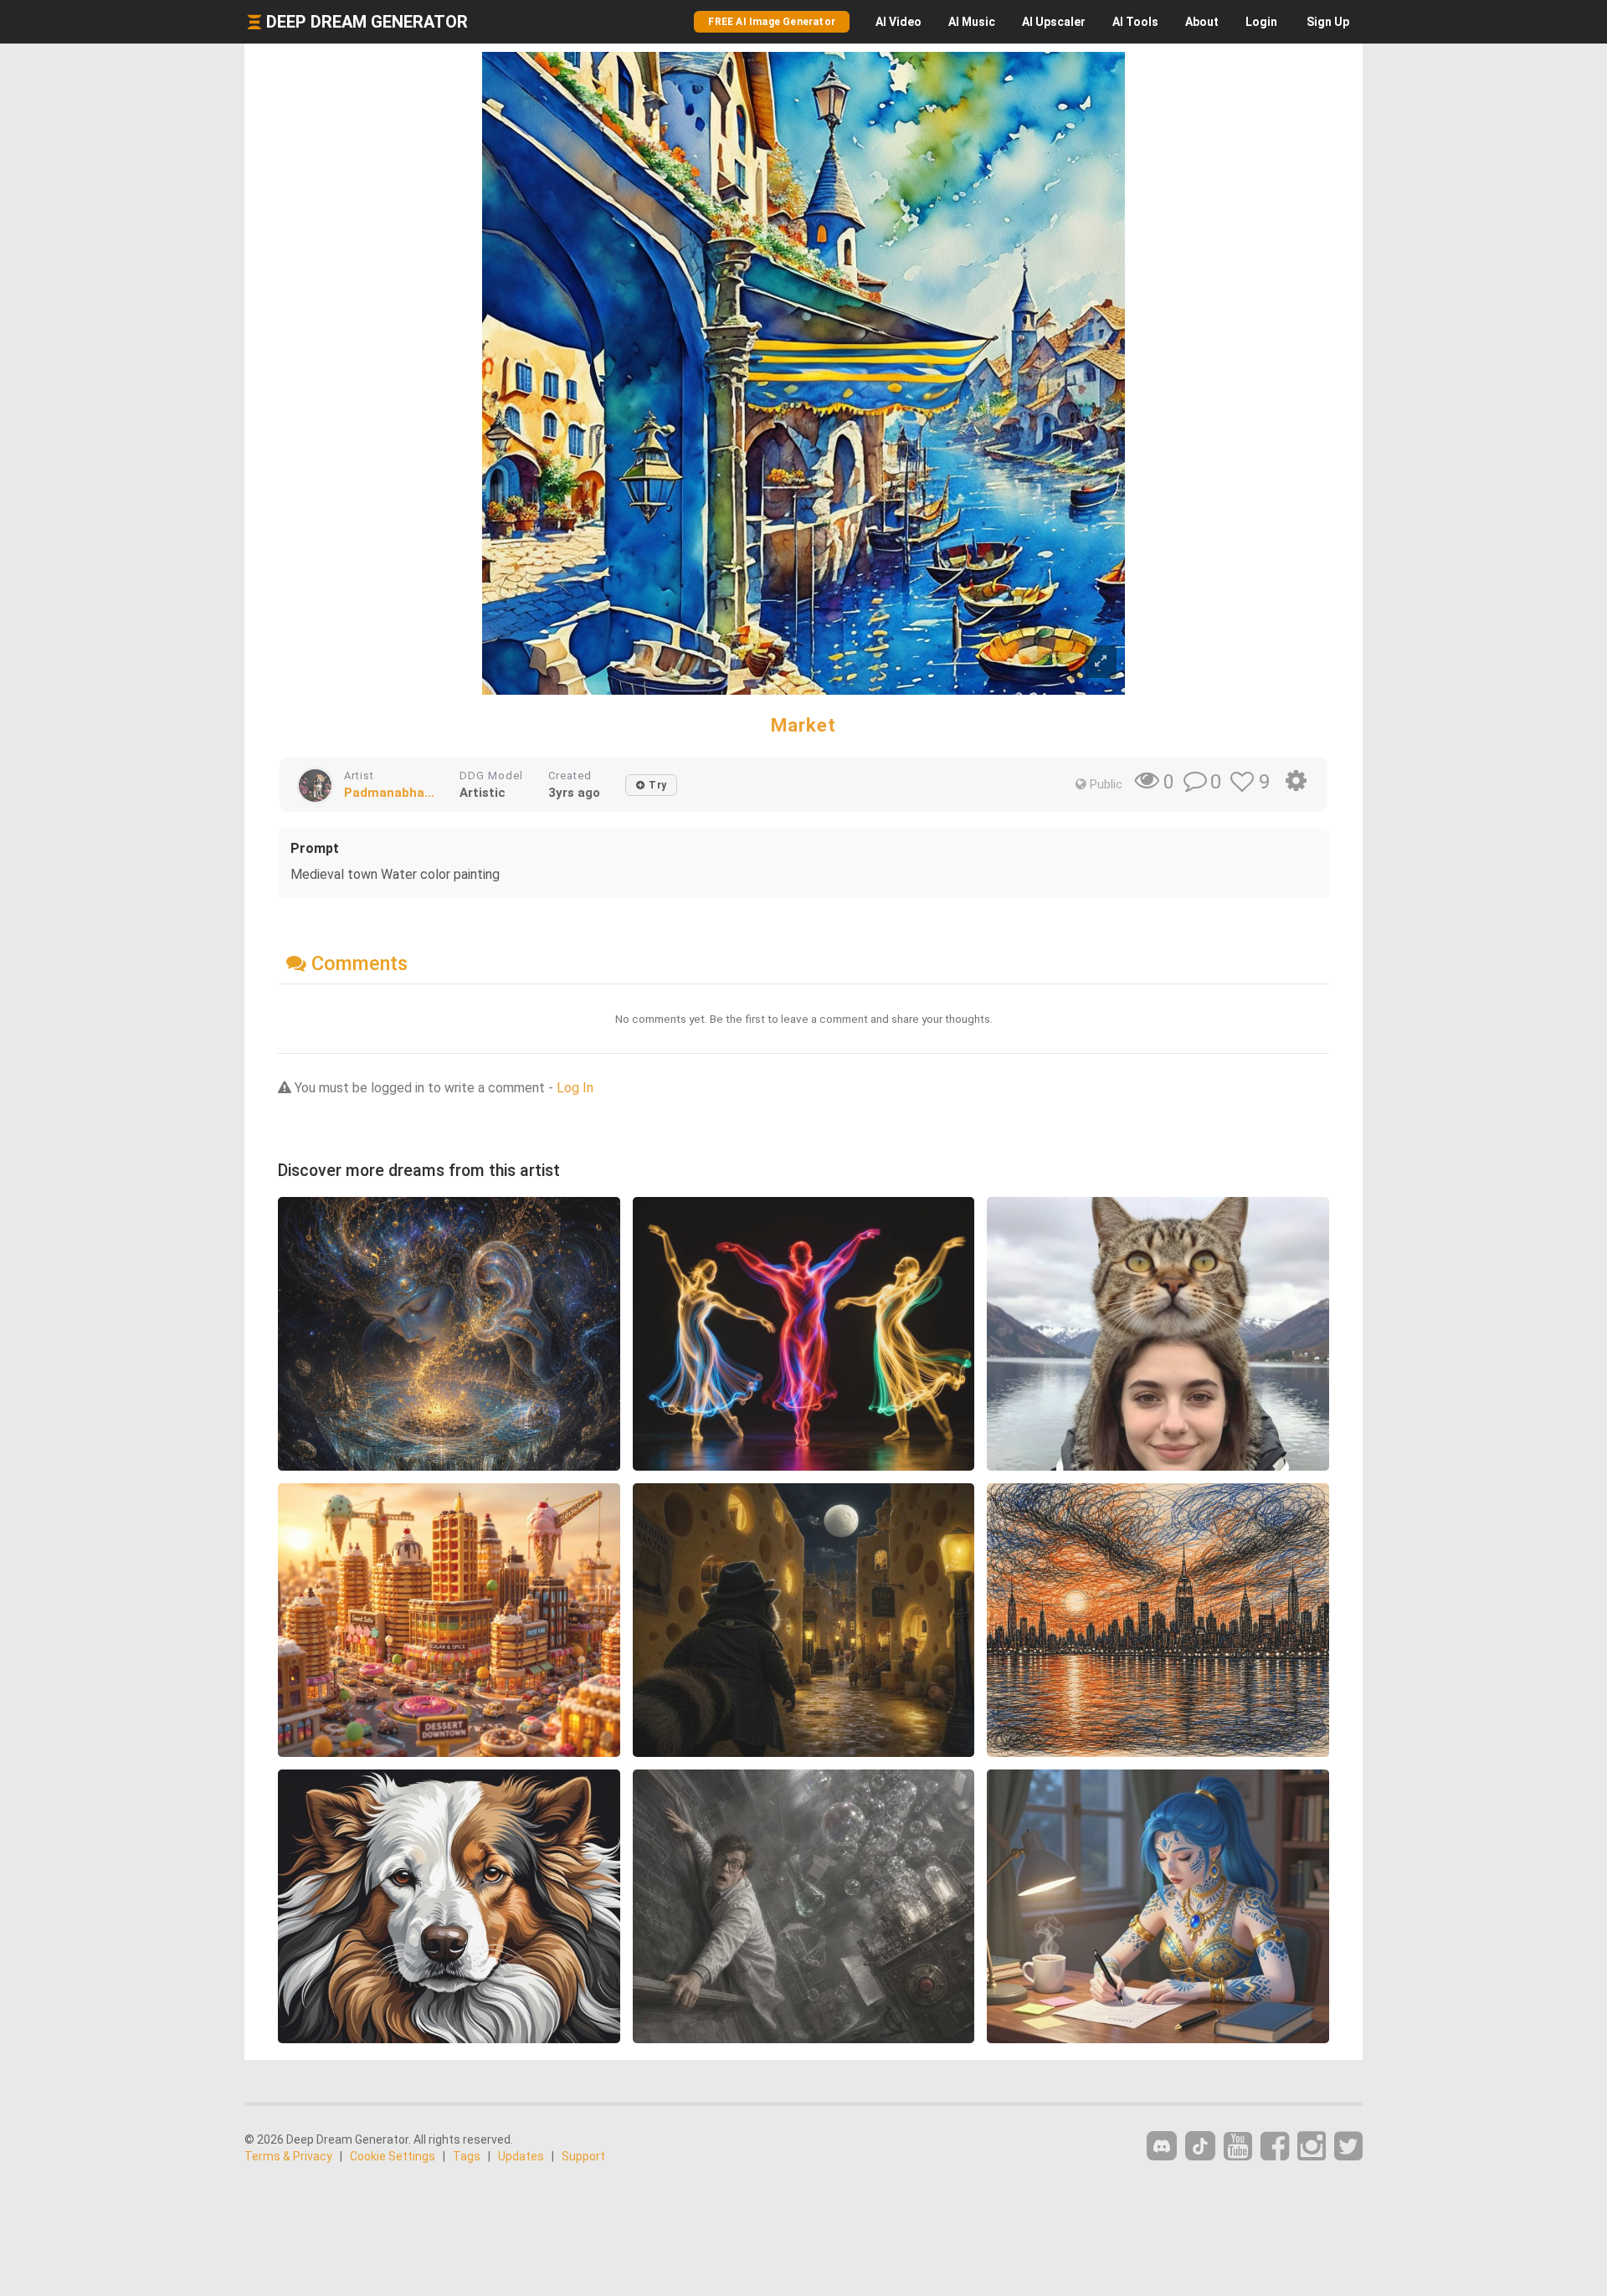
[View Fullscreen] (1101, 662)
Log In (575, 1088)
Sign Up (1328, 22)
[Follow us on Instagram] (1312, 2147)
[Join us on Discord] (1162, 2146)
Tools (1135, 22)
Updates (521, 2156)
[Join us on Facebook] (1275, 2147)
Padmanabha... (389, 793)
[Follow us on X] (1348, 2147)
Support (583, 2156)
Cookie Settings (393, 2156)
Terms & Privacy (288, 2156)
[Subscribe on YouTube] (1238, 2147)
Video (898, 22)
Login (1261, 22)
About (1202, 22)
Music (972, 22)
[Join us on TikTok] (1200, 2146)
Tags (467, 2156)
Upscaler (1054, 22)
